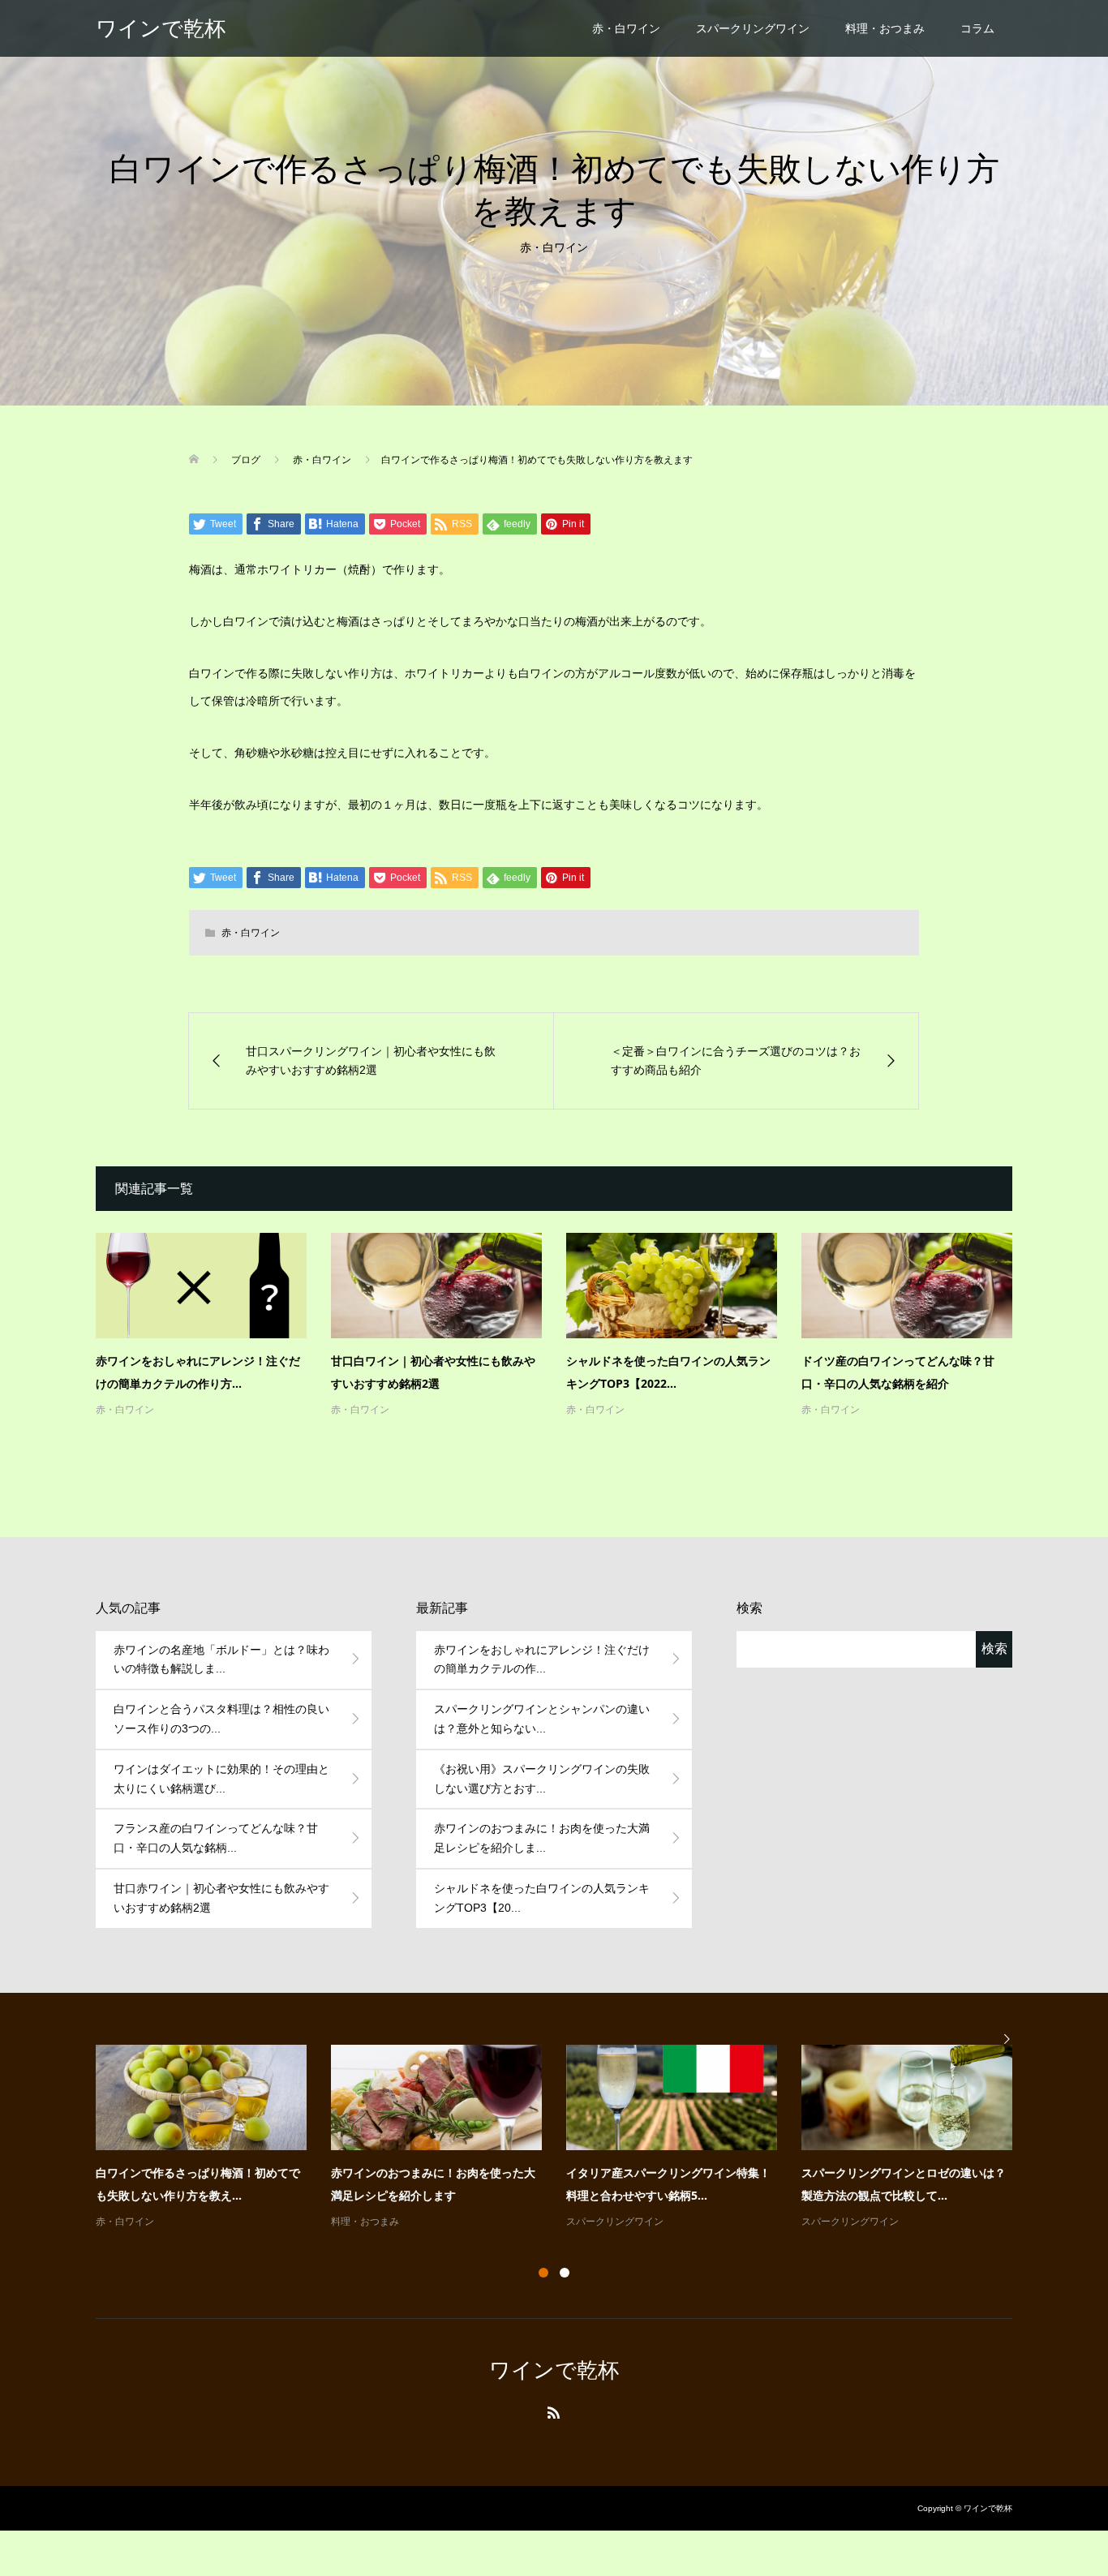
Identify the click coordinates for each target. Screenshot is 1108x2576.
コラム (977, 28)
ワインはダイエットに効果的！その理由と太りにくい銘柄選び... (221, 1779)
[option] (566, 2138)
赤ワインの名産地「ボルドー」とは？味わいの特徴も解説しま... (221, 1659)
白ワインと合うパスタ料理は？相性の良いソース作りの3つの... (221, 1719)
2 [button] (565, 2273)
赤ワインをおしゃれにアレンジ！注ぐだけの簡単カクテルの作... (542, 1659)
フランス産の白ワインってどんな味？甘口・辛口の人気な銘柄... (216, 1838)
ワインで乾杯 (161, 28)
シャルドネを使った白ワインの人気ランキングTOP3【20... (542, 1898)
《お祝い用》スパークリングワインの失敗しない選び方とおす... (542, 1779)
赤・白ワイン (626, 28)
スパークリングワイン (753, 28)
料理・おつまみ (885, 28)
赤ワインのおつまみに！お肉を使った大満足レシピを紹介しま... (542, 1838)
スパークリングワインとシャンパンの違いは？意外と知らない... (542, 1719)
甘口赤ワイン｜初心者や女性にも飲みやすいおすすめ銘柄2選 (221, 1898)
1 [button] (543, 2273)
